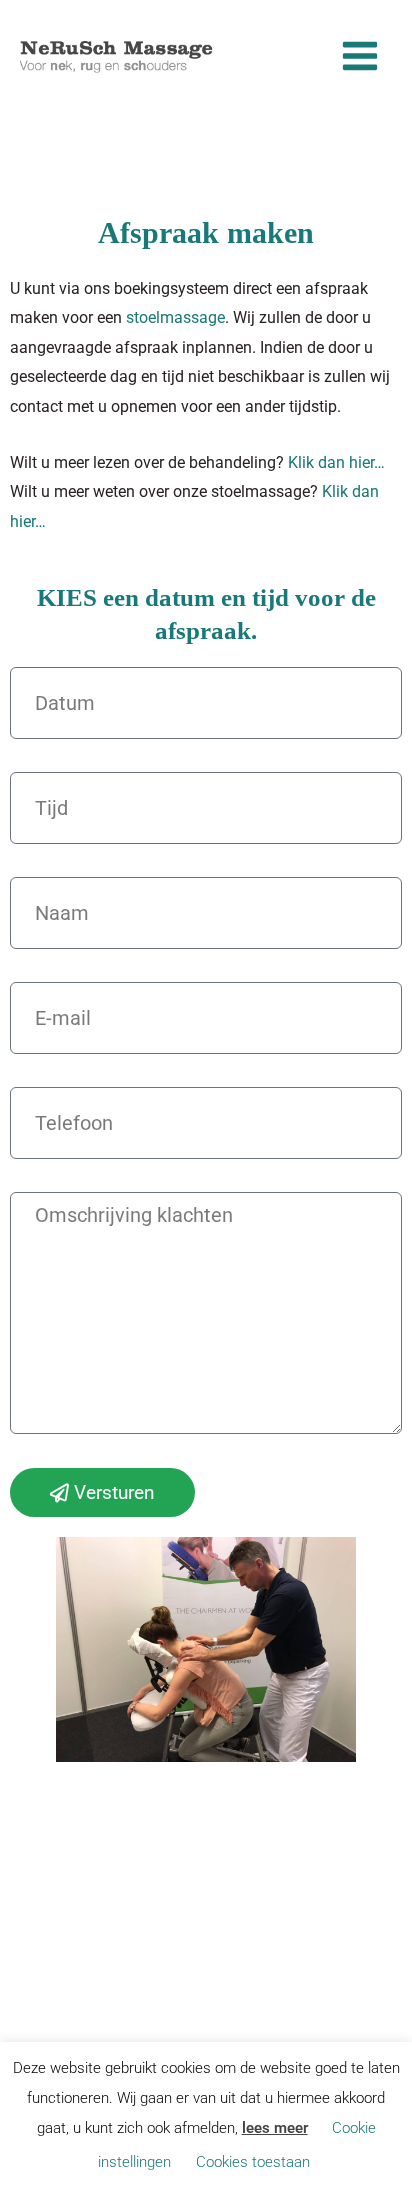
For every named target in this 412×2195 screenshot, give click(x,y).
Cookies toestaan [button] (253, 2162)
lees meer (275, 2128)
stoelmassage (175, 317)
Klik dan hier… (336, 462)
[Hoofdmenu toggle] (359, 56)
